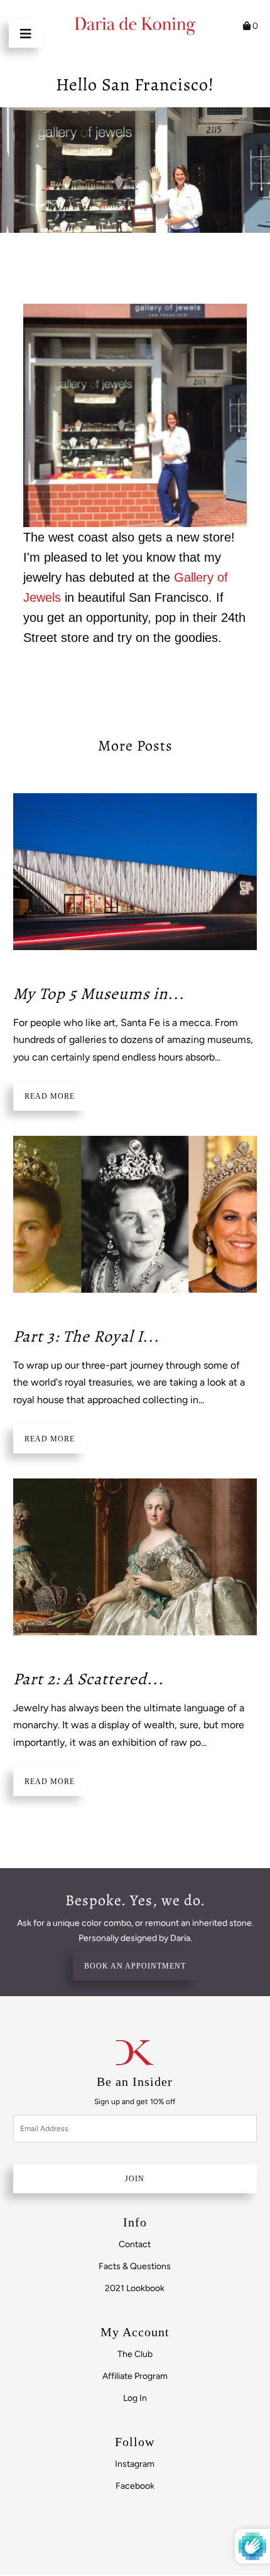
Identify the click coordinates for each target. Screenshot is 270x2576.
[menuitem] (135, 2244)
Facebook (135, 2486)
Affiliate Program (135, 2376)
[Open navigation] (26, 33)
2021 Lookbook (135, 2288)
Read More (50, 1096)
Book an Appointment (135, 1966)
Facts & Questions (135, 2266)
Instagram (135, 2464)
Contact (135, 2244)
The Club (135, 2354)
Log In (135, 2398)
